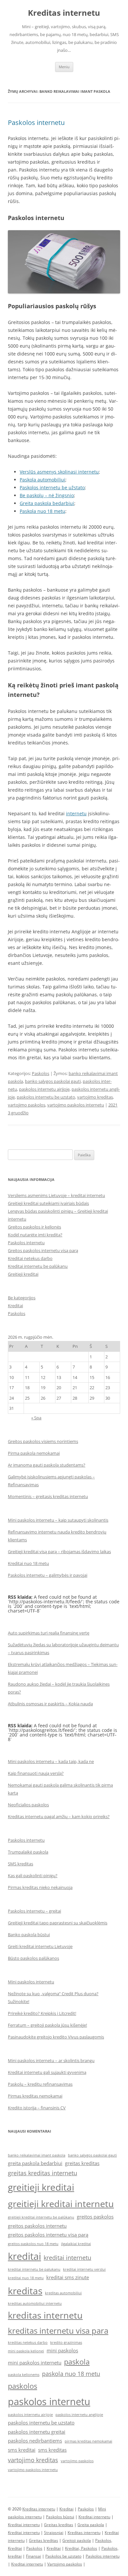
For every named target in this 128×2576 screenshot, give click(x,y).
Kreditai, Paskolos (81, 2548)
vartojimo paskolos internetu (76, 1105)
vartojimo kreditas (95, 1097)
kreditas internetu (45, 2315)
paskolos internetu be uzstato (46, 1097)
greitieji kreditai (41, 2187)
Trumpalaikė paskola (28, 1852)
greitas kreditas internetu (43, 2173)
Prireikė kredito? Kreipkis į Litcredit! (42, 2013)
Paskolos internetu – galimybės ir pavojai (48, 1575)
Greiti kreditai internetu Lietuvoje (40, 1946)
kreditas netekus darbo (28, 2343)
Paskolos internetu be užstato (52, 487)
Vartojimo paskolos (65, 2564)
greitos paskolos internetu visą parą (48, 2235)
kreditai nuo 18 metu (26, 2278)
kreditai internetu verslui (84, 2269)
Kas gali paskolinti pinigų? (33, 1876)
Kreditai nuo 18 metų (28, 1563)
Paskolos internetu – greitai (34, 1911)
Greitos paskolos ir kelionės (34, 1227)
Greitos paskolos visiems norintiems (43, 1441)
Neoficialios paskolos (28, 1805)
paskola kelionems (24, 2375)
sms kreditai (22, 2450)
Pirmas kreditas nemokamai (35, 2096)
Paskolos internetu (36, 122)
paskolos (22, 2386)
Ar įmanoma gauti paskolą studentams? (47, 1465)
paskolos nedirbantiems (35, 2441)
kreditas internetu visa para (58, 2331)
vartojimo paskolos (27, 1105)
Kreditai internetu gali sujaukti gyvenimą (47, 2072)
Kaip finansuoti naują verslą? (36, 1773)
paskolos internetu (49, 2402)
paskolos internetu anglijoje (79, 2415)
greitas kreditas (82, 2163)
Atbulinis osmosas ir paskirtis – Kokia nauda (50, 1704)
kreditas (25, 2291)
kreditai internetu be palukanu (34, 2269)
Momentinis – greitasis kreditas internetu (48, 1496)
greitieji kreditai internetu (61, 2204)
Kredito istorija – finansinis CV (37, 2108)
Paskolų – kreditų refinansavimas (40, 2084)
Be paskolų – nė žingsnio (47, 495)
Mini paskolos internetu (31, 1982)
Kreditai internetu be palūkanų (38, 1266)
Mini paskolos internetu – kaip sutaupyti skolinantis (58, 1520)
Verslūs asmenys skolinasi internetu (59, 472)
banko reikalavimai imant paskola (37, 2155)
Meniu (64, 67)
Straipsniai (54, 2533)
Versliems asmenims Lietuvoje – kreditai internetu (56, 1195)
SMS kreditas (21, 1864)
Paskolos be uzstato (63, 2556)
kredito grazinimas (66, 2343)
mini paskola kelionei (26, 2351)
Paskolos (41, 1073)
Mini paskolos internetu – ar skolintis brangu (51, 2060)
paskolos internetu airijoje (44, 1089)
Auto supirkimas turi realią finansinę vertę (49, 1633)
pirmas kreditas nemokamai (88, 2441)
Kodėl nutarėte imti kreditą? (35, 1235)
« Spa (36, 1418)
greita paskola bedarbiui (35, 2163)
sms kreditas (52, 2450)
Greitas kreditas (59, 2525)
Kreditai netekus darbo (30, 1258)
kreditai (24, 2256)
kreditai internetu (67, 2258)
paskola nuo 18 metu (71, 2374)
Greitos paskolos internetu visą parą (43, 1250)
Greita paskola (91, 2525)
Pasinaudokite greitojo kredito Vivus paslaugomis (56, 2037)
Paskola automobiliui (43, 480)
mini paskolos (62, 2350)
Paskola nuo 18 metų (43, 511)
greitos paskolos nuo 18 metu (33, 2244)
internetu (76, 813)
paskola (77, 2362)
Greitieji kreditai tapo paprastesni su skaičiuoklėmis (58, 1923)
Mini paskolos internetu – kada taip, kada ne (51, 1761)
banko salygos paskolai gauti (53, 1081)
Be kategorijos (22, 1298)
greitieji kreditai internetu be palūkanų (41, 2217)
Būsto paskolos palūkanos (33, 1958)
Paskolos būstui (60, 2517)
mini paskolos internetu (35, 2363)
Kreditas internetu (64, 13)
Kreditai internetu (94, 2517)
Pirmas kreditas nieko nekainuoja (40, 1887)
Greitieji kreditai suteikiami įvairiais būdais (48, 1203)
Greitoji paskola (77, 2540)
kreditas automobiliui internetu (35, 2303)
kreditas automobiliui (63, 2293)
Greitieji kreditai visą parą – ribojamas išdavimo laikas (59, 1552)
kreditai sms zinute (68, 2277)
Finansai (33, 2556)
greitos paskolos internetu (37, 2226)
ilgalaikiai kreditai (76, 2244)
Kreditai (15, 1306)
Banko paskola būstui (29, 1935)
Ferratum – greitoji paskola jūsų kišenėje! (47, 2025)
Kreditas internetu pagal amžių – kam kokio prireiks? (59, 1816)
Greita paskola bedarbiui (47, 503)
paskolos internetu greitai (37, 2432)
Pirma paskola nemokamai (34, 1453)
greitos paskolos (95, 2217)
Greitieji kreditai (23, 1274)
